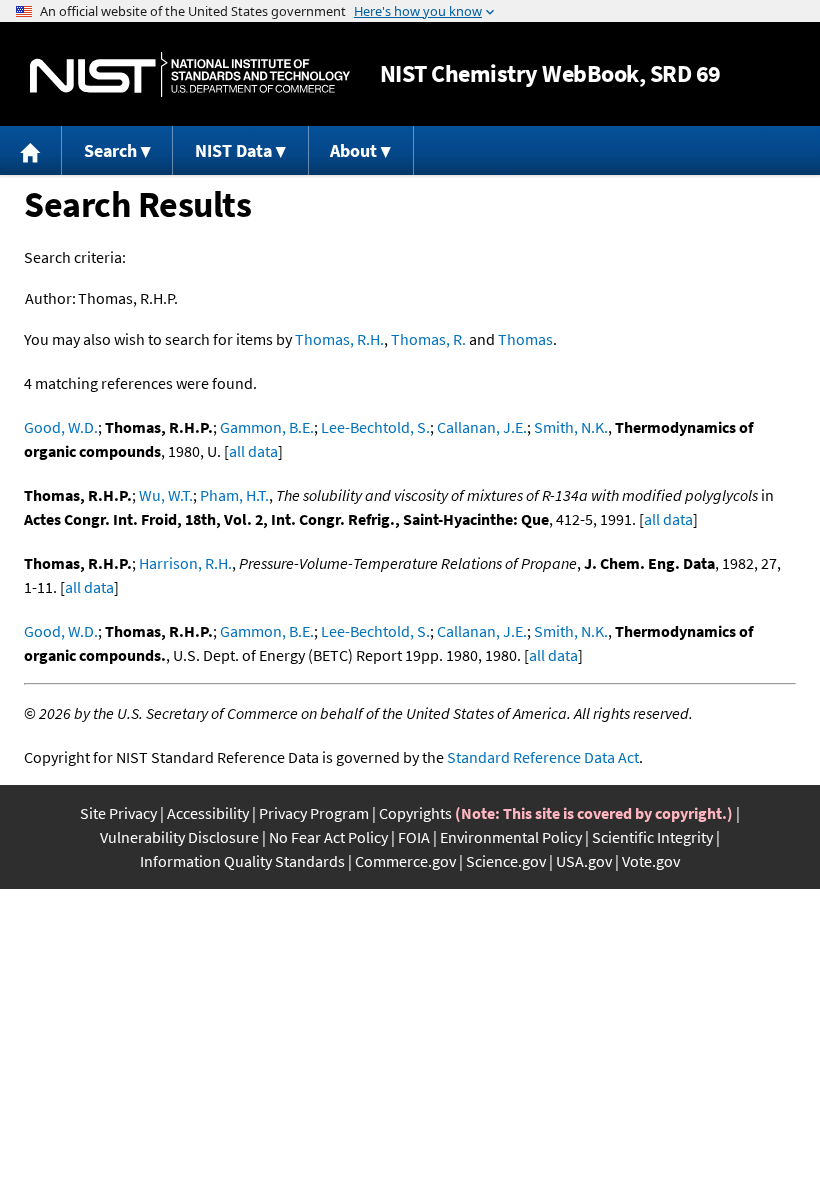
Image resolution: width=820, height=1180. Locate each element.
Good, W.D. (61, 427)
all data (253, 451)
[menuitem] (31, 150)
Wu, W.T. (166, 495)
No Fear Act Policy (328, 837)
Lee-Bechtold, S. (375, 427)
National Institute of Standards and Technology (190, 74)
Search (110, 150)
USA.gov (584, 861)
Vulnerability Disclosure (179, 837)
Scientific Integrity (652, 837)
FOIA (414, 837)
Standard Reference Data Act (543, 757)
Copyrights (415, 813)
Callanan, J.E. (482, 427)
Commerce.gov (405, 861)
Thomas (525, 339)
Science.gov (506, 861)
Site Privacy (118, 813)
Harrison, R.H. (185, 563)
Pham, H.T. (234, 495)
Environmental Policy (511, 837)
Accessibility (208, 813)
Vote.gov (651, 861)
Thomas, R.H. (339, 339)
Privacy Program (314, 813)
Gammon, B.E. (267, 427)
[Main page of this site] (31, 150)
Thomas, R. (428, 339)
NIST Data (233, 150)
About (353, 150)
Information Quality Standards (242, 861)
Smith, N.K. (571, 427)
